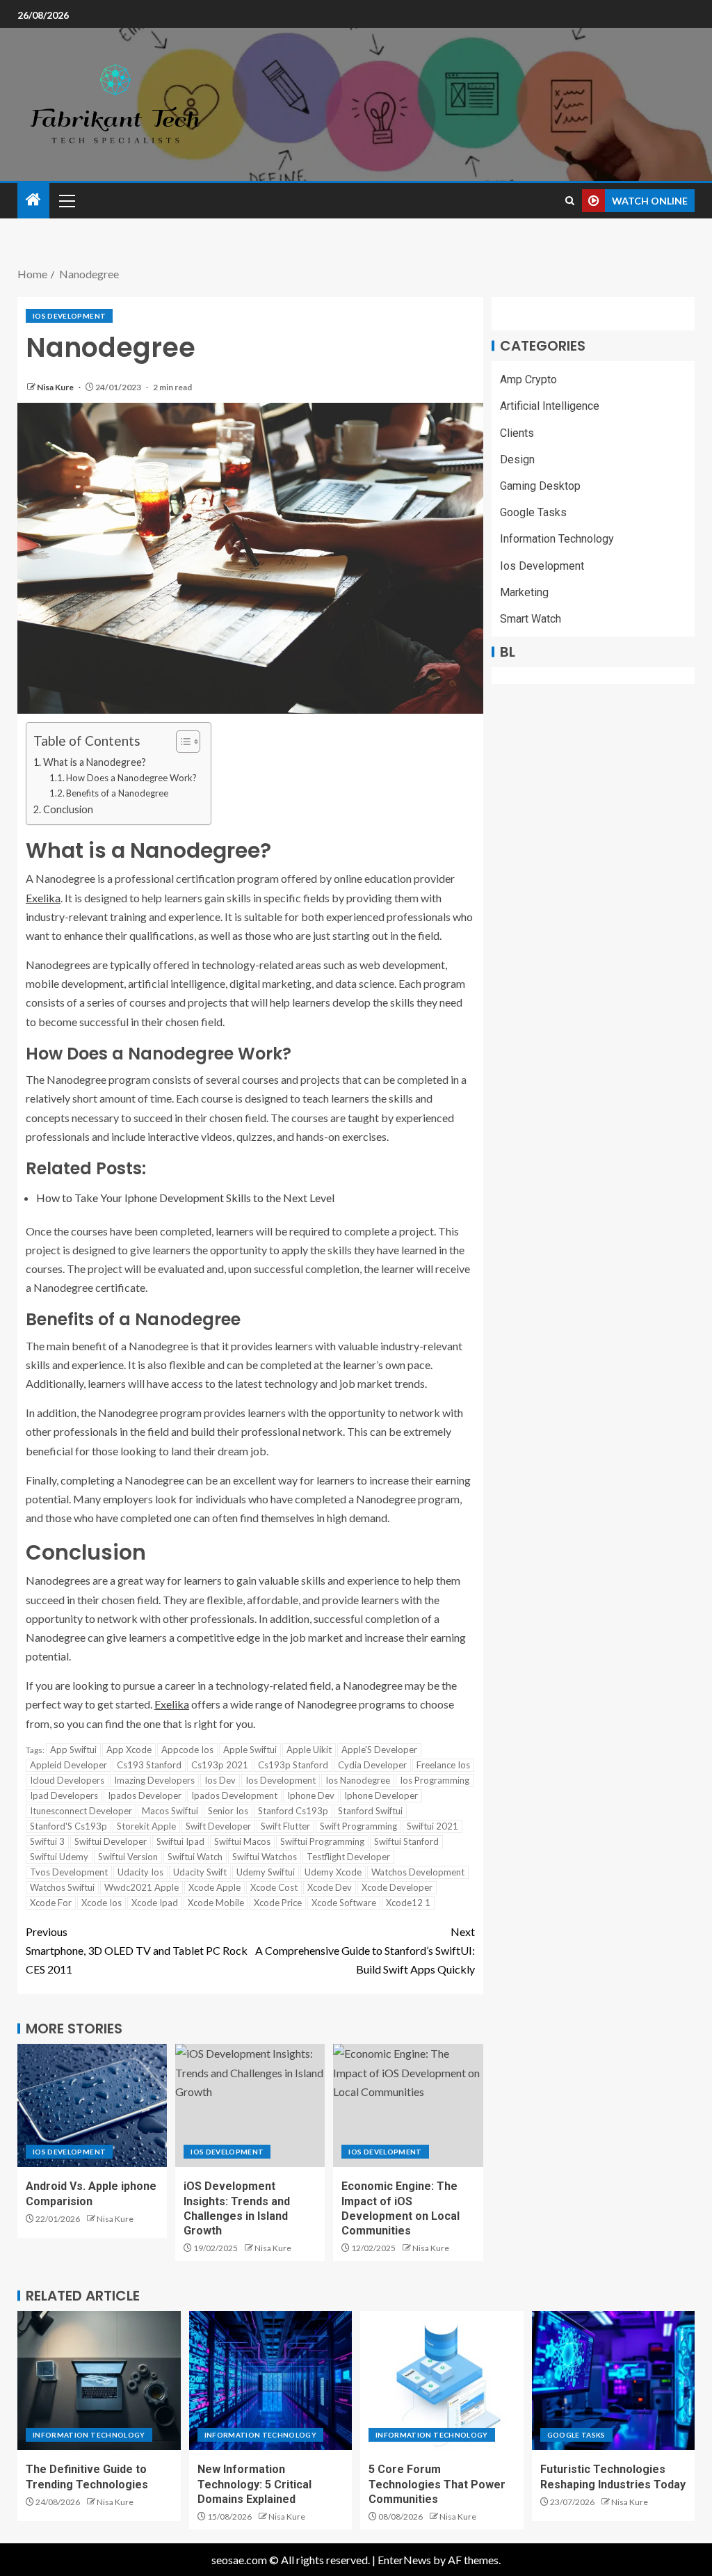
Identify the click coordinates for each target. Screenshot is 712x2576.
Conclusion (68, 809)
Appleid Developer (68, 1765)
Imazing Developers (154, 1780)
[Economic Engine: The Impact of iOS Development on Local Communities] (408, 2105)
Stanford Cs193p (293, 1811)
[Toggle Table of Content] (181, 742)
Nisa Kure (56, 387)
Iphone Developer (381, 1795)
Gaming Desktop (540, 486)
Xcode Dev (330, 1887)
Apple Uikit (309, 1750)
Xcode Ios (102, 1903)
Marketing (524, 592)
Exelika (43, 898)
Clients (517, 433)
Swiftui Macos (242, 1841)
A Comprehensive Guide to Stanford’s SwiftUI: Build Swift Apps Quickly (365, 1950)
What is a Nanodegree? (95, 762)
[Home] (33, 200)
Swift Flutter (285, 1826)
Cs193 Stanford (149, 1765)
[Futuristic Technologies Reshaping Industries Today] (614, 2381)
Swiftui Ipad (180, 1841)
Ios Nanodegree (358, 1780)
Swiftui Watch (195, 1857)
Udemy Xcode (333, 1872)
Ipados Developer (145, 1795)
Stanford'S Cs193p (68, 1826)
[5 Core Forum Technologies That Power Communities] (442, 2381)
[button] (66, 200)
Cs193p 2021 (220, 1765)
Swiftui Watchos (265, 1857)
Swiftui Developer (111, 1841)
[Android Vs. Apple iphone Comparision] (92, 2105)
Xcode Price (278, 1903)
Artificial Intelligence (550, 406)
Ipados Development (234, 1795)
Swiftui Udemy (59, 1857)
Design (517, 459)
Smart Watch (531, 619)
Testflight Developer (348, 1857)
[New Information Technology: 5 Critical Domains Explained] (271, 2381)
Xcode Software (344, 1903)
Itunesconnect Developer (81, 1811)
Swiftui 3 (47, 1841)
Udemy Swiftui (266, 1872)
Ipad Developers (64, 1795)
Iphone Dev (311, 1795)
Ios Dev (220, 1780)
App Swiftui (73, 1750)
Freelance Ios (443, 1765)
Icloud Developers (67, 1780)
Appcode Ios (187, 1750)
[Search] (570, 201)
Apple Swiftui (250, 1750)
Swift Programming (358, 1826)
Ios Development (69, 316)
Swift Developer (218, 1826)
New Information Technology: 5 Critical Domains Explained (254, 2484)
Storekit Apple (146, 1826)
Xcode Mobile (216, 1903)
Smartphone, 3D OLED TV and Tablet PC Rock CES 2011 (137, 1950)
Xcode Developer (397, 1887)
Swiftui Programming (322, 1841)
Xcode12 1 (408, 1903)
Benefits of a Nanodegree (117, 793)
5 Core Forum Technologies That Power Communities (437, 2484)
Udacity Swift (200, 1872)
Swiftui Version (128, 1857)
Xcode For (51, 1903)
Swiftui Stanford (406, 1841)
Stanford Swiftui (370, 1811)
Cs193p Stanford (293, 1765)
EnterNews (404, 2560)
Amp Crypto (528, 379)
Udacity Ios (140, 1872)
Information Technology (557, 539)
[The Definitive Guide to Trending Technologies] (99, 2381)
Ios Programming (435, 1780)
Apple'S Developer (379, 1750)
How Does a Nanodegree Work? (131, 778)
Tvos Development (69, 1872)
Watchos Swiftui (62, 1887)
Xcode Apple (215, 1887)
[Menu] (66, 200)
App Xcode (129, 1750)
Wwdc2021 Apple (141, 1887)
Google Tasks (533, 512)
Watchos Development (418, 1872)
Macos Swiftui (170, 1811)
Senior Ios (228, 1811)
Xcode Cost (274, 1887)
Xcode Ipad (155, 1903)
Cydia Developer (372, 1765)
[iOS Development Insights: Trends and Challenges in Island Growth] (250, 2105)
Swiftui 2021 (432, 1826)
